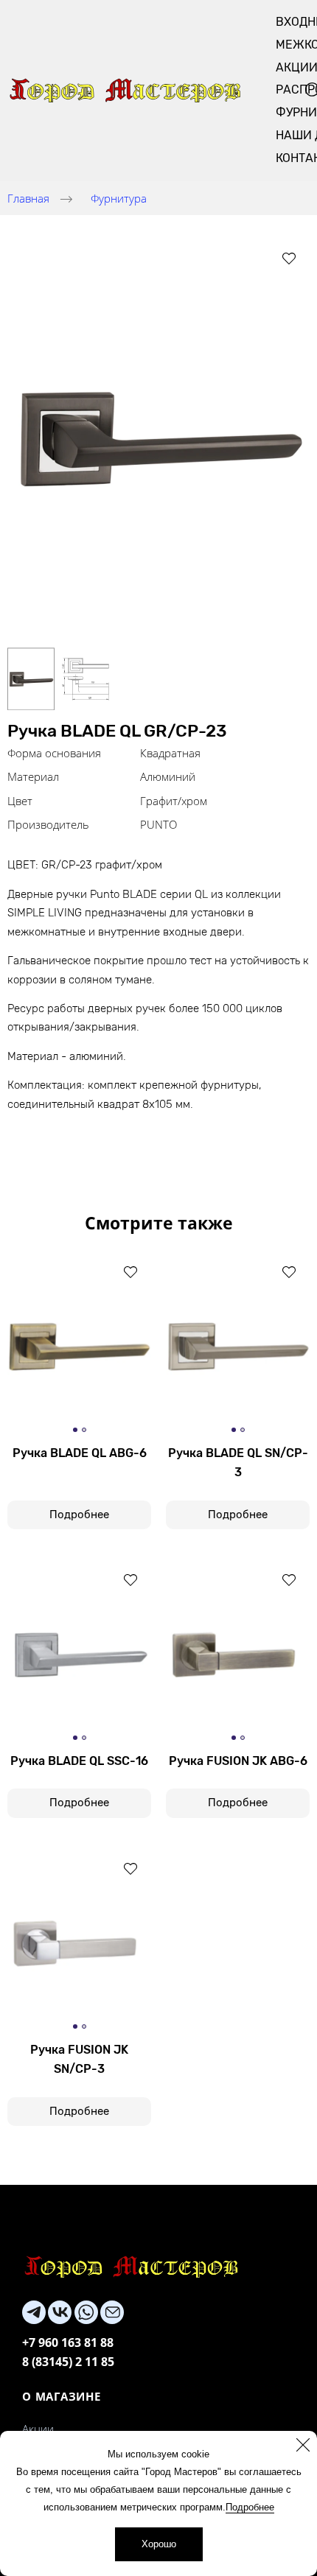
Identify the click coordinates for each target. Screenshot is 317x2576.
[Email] (112, 2312)
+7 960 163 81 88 (68, 2342)
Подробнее (250, 2507)
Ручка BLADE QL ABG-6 (80, 1453)
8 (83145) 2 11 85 (68, 2362)
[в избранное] (289, 258)
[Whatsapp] (86, 2312)
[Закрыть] (303, 2445)
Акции (38, 2429)
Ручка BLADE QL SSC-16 (79, 1761)
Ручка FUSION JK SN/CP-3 (79, 2059)
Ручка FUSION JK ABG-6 (238, 1761)
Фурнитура (119, 198)
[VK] (60, 2312)
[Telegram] (34, 2312)
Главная (28, 198)
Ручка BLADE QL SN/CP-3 (238, 1463)
